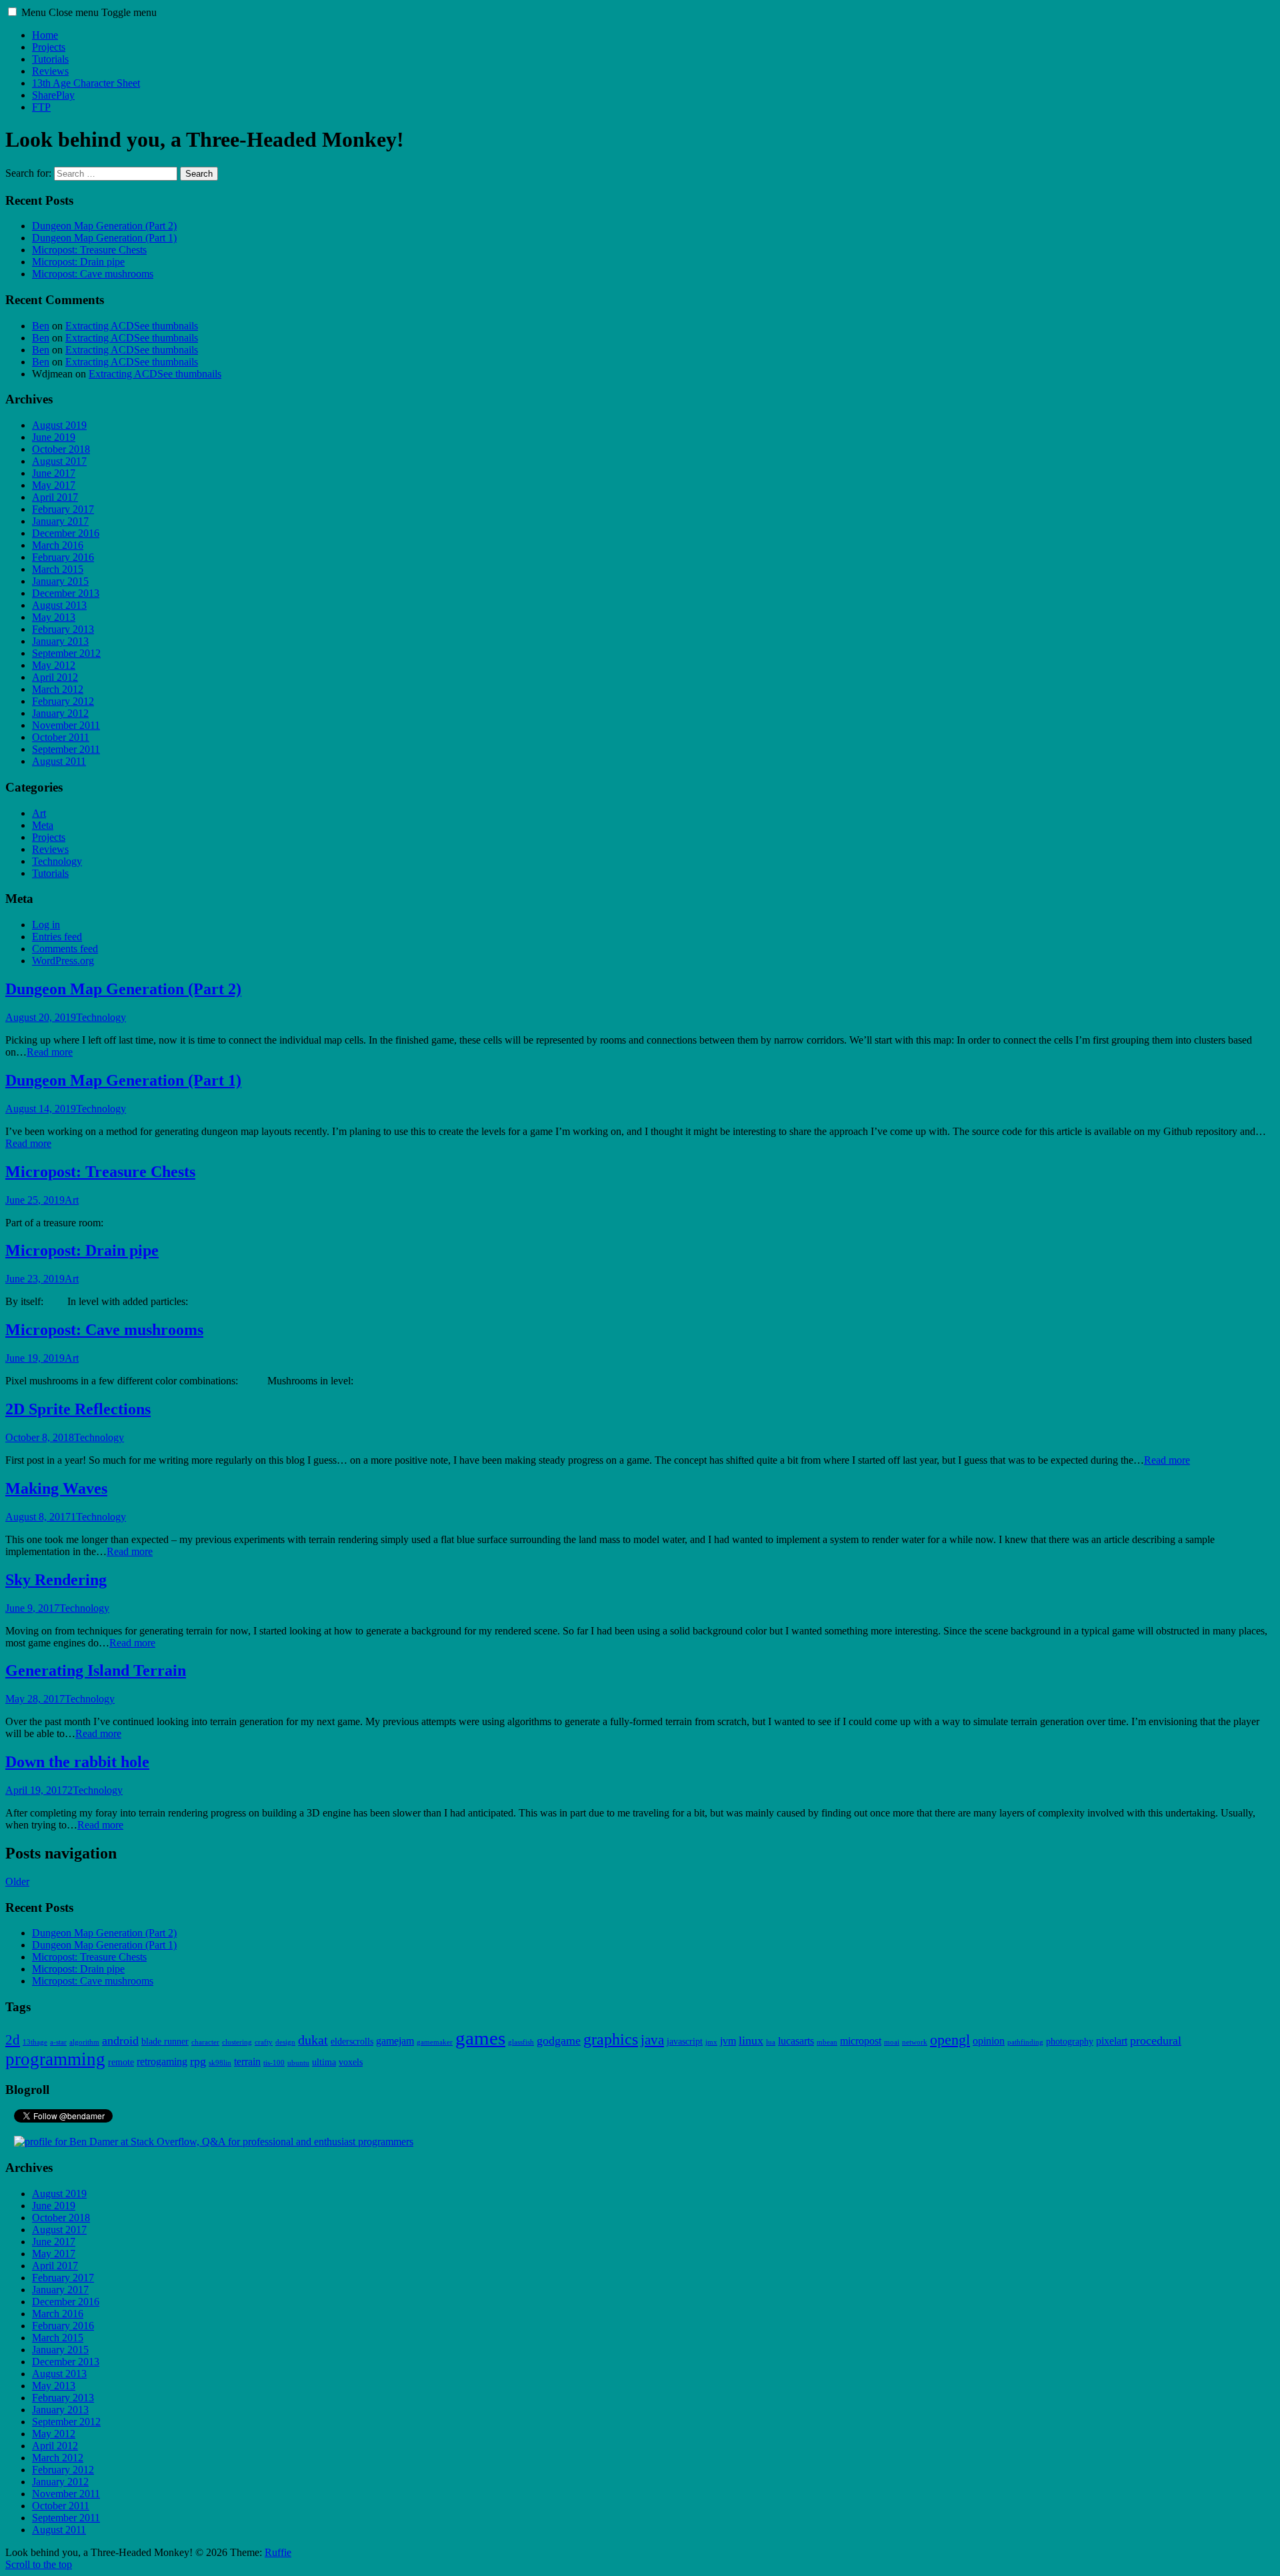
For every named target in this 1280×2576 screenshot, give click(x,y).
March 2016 (58, 545)
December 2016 (66, 533)
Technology (57, 861)
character (205, 2042)
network (915, 2042)
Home (45, 35)
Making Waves (56, 1488)
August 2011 (59, 761)
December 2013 (66, 593)
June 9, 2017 (32, 1608)
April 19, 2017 (36, 1790)
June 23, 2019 (35, 1279)
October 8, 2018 (40, 1437)
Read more (50, 1052)
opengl (950, 2040)
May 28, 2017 (35, 1699)
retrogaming (162, 2062)
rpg (198, 2061)
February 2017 (63, 509)
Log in (46, 925)
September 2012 (66, 653)
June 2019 (54, 437)
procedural (1156, 2041)
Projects (49, 47)
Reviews (50, 71)
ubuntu (298, 2063)
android (120, 2041)
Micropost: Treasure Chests (89, 250)
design (285, 2042)
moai (892, 2042)
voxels (351, 2062)
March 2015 (58, 569)
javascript (685, 2042)
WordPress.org (63, 961)
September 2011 (66, 749)
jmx (711, 2042)
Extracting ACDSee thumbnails (132, 326)
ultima (324, 2062)
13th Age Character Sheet (86, 83)
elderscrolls (352, 2042)
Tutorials (50, 59)
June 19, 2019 (35, 1358)
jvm (728, 2041)
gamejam (395, 2041)
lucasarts (796, 2041)
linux (751, 2041)
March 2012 (58, 689)
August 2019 (59, 425)
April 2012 (55, 677)
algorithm (84, 2042)
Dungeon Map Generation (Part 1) (104, 238)
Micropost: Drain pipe (78, 262)
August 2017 (59, 461)
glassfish (521, 2042)
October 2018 (61, 449)
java (652, 2040)
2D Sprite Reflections (78, 1409)
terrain (247, 2062)
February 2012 (63, 701)
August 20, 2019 (41, 1017)
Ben (41, 326)
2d (13, 2040)
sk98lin (220, 2063)
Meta (43, 825)
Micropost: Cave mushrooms (93, 274)
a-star (58, 2042)
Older (17, 1881)
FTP (41, 107)
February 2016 (63, 557)
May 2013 (54, 617)
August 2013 (59, 605)
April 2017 (55, 497)
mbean (827, 2042)
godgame (559, 2041)
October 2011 (61, 737)
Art (39, 813)
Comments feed (65, 949)
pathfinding (1025, 2042)
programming (55, 2059)
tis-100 (274, 2063)
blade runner (165, 2042)
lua (771, 2042)
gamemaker (435, 2042)
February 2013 (63, 629)
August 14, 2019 (41, 1109)
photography (1070, 2042)
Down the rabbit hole (77, 1762)
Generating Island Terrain (96, 1670)
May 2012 (54, 665)
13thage (35, 2042)
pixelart (1112, 2041)
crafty (264, 2042)
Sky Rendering (56, 1580)
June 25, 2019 (35, 1200)
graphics (611, 2039)
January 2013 (60, 641)
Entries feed (57, 937)
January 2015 (60, 581)
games (480, 2038)
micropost (861, 2041)
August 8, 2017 (38, 1517)
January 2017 (60, 521)
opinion (989, 2041)
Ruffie (278, 2552)
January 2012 (60, 713)
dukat (313, 2040)
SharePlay (53, 95)
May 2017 (54, 485)
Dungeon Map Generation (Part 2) (104, 226)
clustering (237, 2042)
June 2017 (54, 473)
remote (121, 2062)
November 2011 (66, 725)
